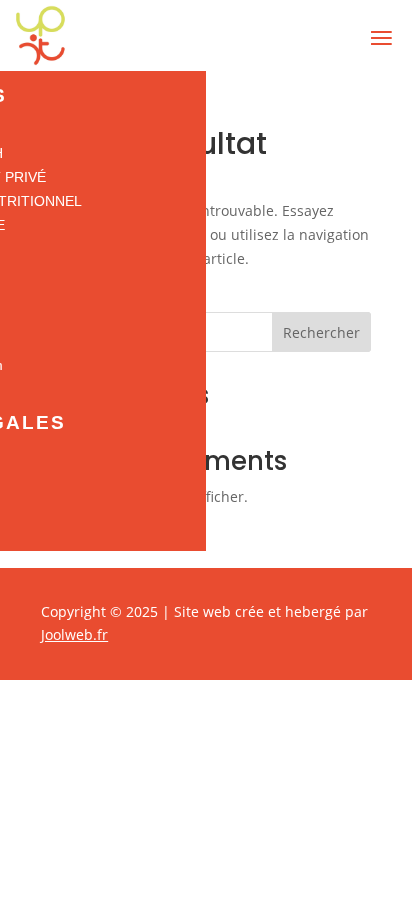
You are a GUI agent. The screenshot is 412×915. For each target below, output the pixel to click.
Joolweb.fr (74, 634)
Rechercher (321, 332)
